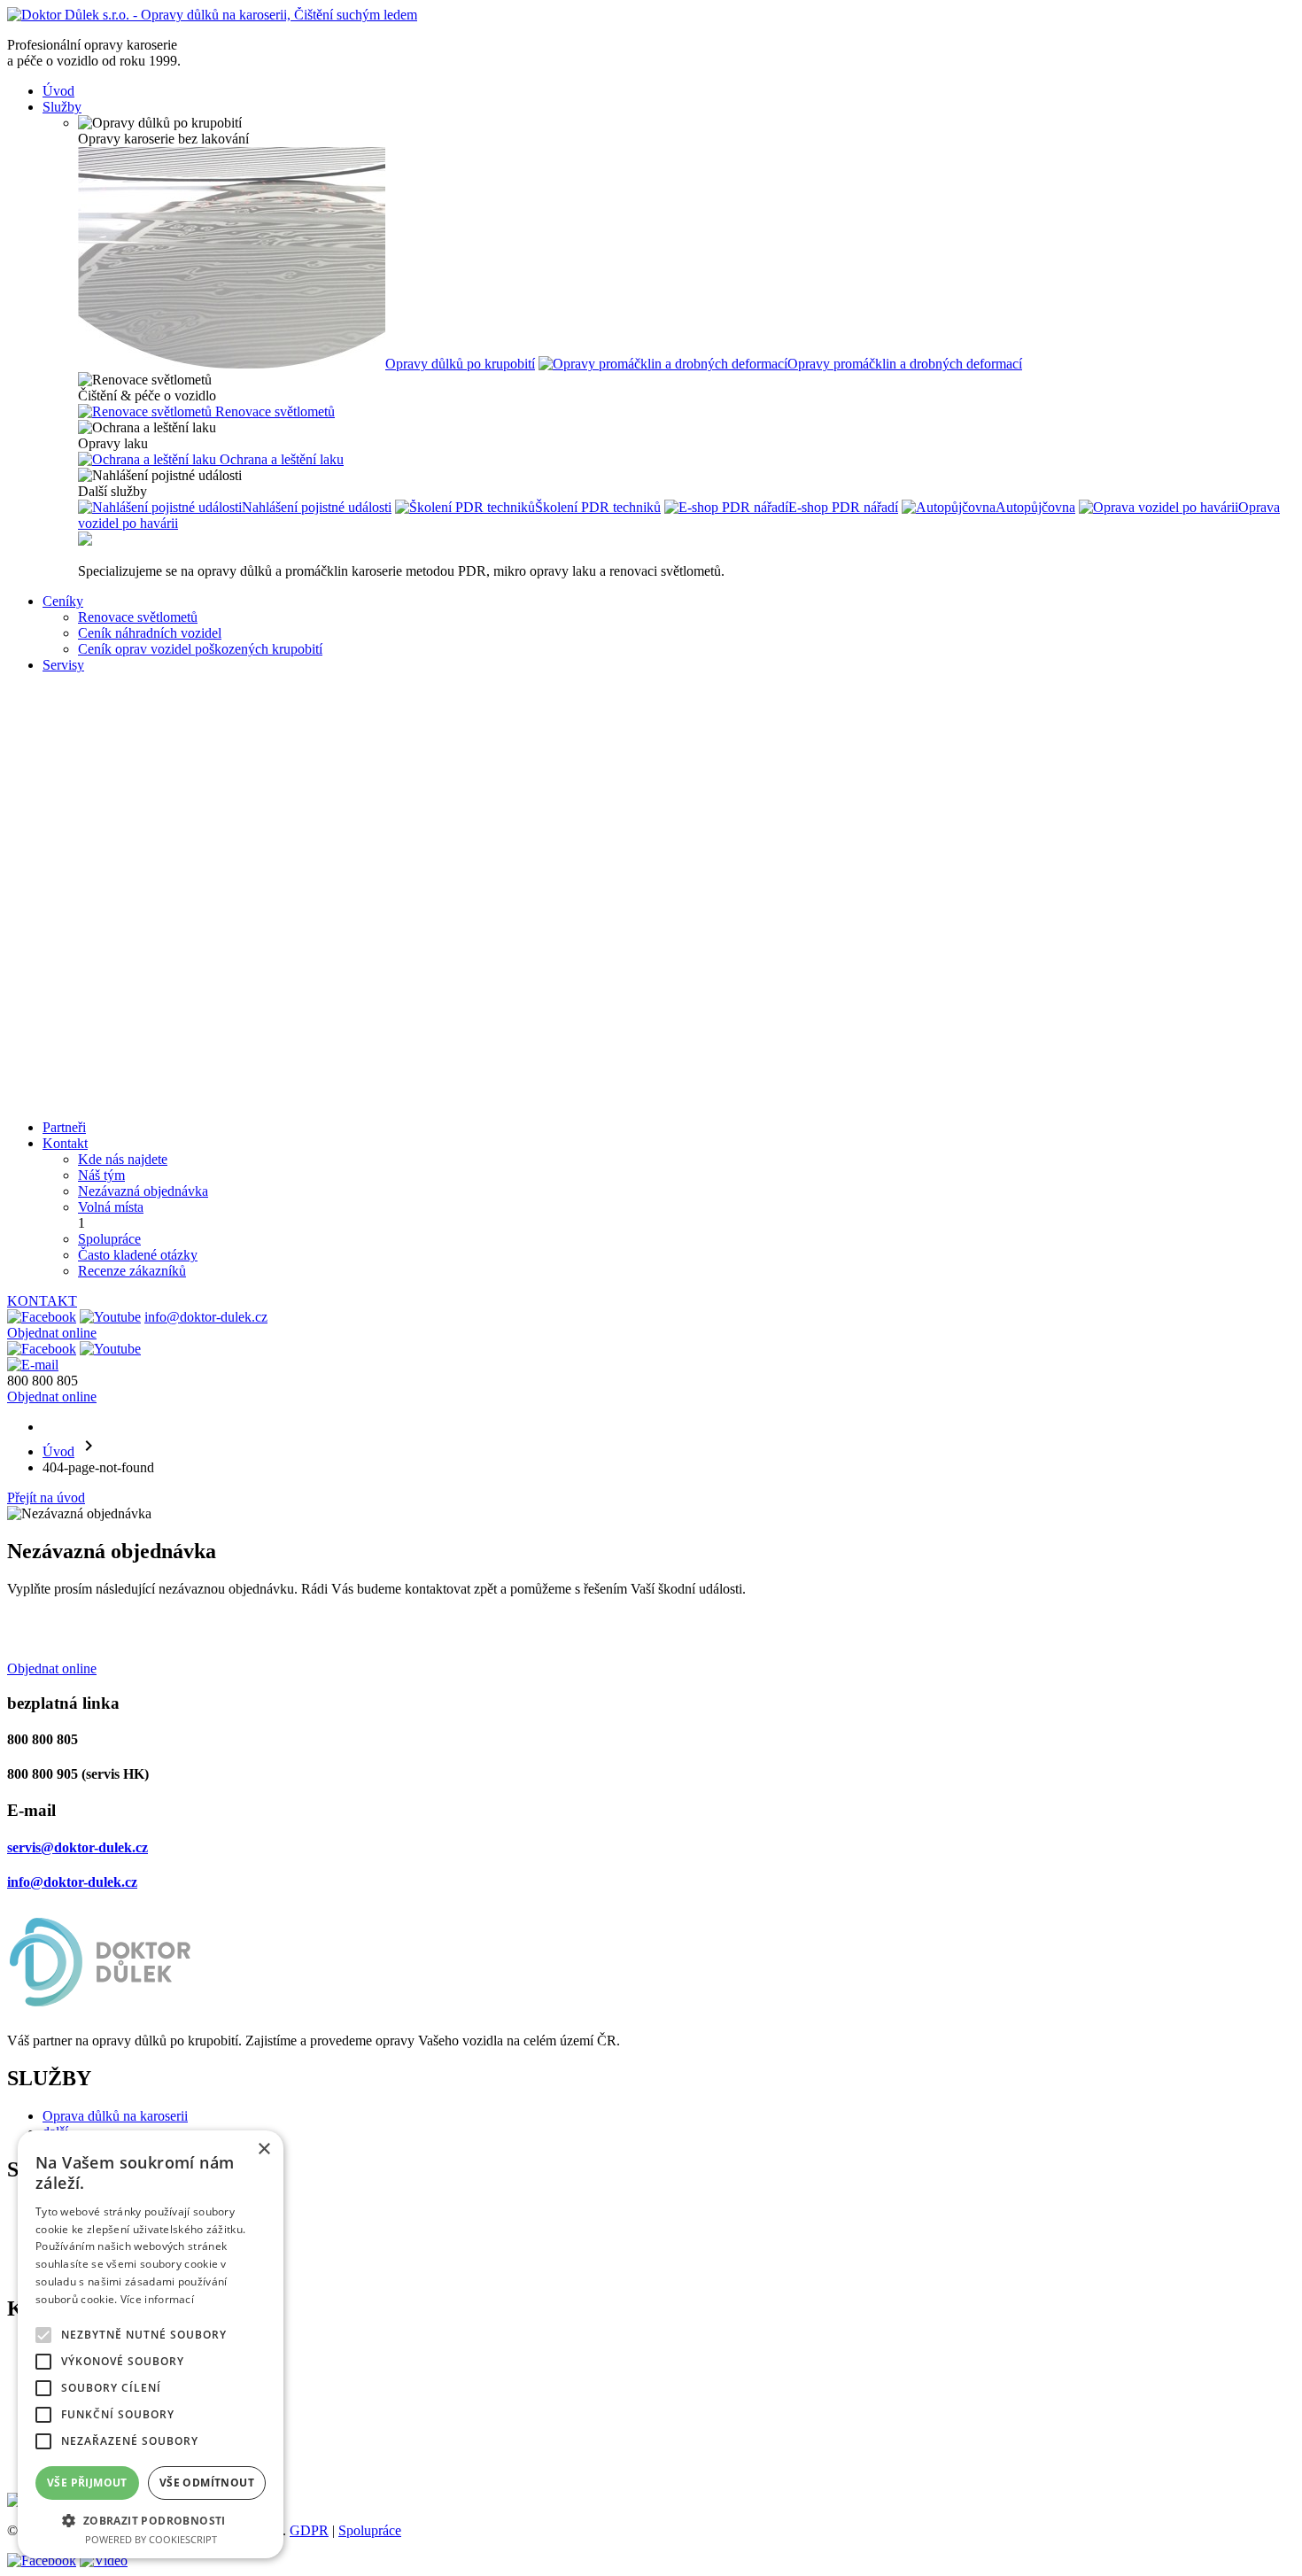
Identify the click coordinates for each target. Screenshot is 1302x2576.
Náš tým (101, 1175)
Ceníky (63, 601)
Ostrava (100, 745)
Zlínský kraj (112, 1047)
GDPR (309, 2530)
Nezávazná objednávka (143, 1191)
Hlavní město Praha (133, 984)
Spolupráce (109, 1239)
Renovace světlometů (138, 617)
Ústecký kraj (113, 920)
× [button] (263, 2149)
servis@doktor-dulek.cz (77, 1847)
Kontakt (65, 1143)
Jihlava (97, 856)
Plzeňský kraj (116, 952)
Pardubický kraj (122, 904)
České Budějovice (129, 808)
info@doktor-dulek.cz (206, 1317)
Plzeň (93, 713)
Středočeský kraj (124, 968)
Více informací (157, 2299)
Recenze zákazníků (132, 1271)
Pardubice (106, 824)
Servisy (63, 665)
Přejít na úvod (46, 1497)
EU (88, 1095)
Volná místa (111, 1207)
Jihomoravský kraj (129, 1032)
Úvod (58, 91)
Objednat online (52, 1333)
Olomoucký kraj (124, 1063)
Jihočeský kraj (118, 1000)
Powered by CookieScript (151, 2539)
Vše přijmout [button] (87, 2483)
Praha (94, 697)
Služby (62, 107)
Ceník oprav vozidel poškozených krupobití (200, 649)
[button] (151, 2520)
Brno (92, 681)
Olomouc (104, 776)
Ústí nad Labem (123, 792)
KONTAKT (42, 1301)
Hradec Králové (123, 729)
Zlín (89, 840)
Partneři (64, 1127)
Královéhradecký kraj (139, 888)
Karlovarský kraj (125, 936)
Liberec (99, 760)
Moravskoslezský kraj (139, 1079)
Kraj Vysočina (118, 1016)
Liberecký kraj (119, 1111)
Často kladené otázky (138, 1255)
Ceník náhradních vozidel (150, 633)
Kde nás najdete (123, 1159)
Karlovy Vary (116, 872)
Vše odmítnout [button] (207, 2483)
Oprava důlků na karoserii (115, 2116)
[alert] (151, 2344)
